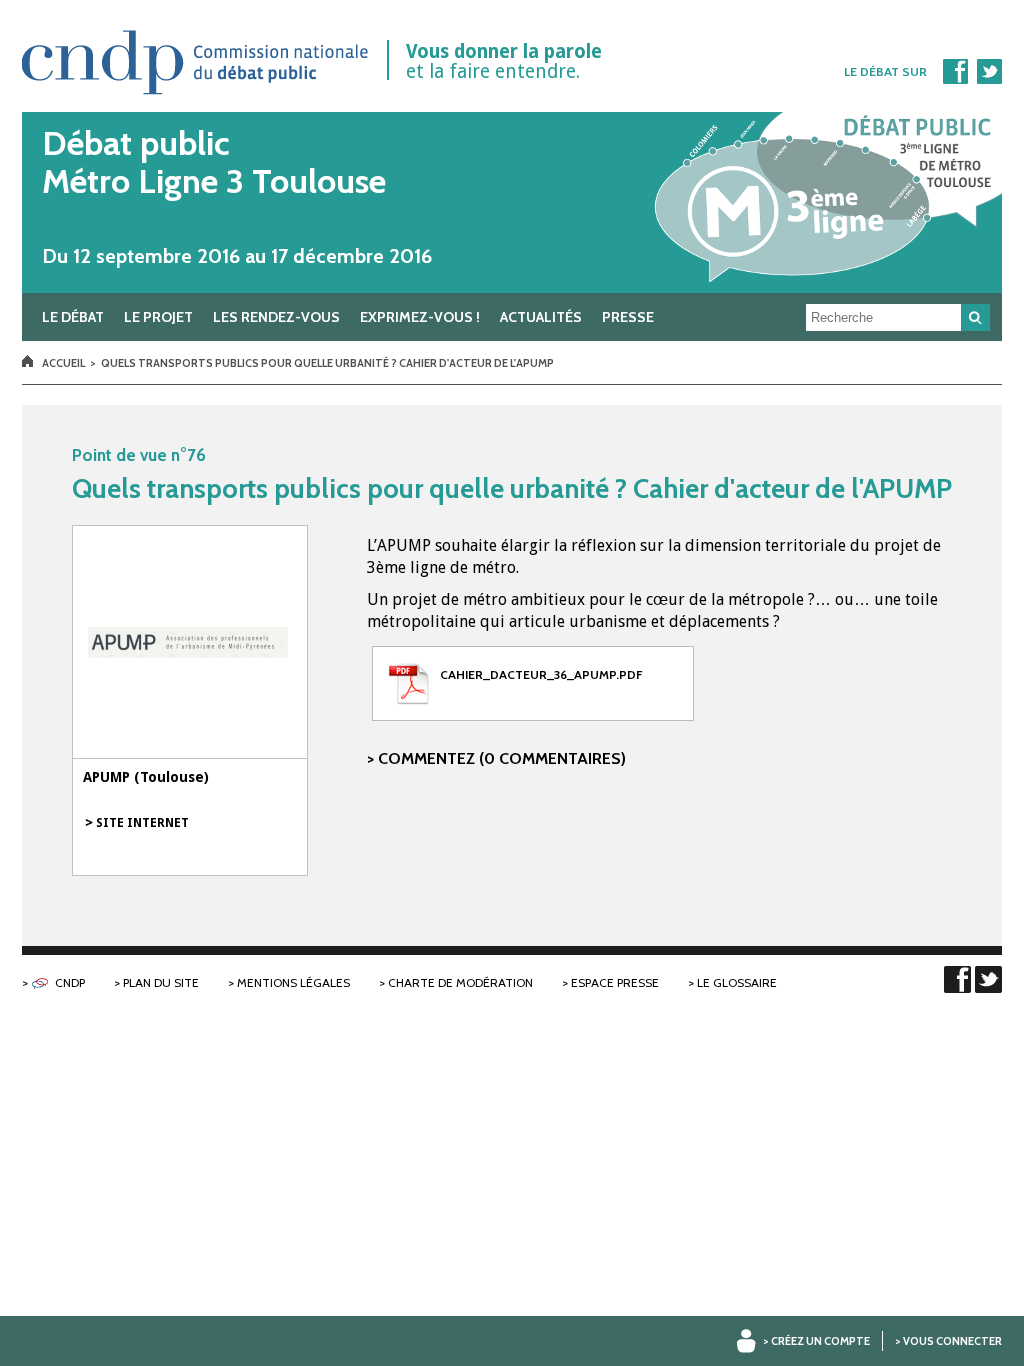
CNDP (70, 982)
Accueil (63, 363)
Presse (628, 317)
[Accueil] (512, 202)
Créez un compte (820, 1341)
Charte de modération (460, 982)
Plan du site (161, 982)
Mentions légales (293, 982)
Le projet (158, 317)
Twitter (989, 71)
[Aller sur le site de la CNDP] (196, 101)
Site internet (142, 823)
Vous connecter (952, 1341)
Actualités (541, 317)
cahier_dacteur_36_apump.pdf (541, 674)
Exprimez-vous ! (420, 317)
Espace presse (615, 982)
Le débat (73, 317)
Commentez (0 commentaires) (502, 758)
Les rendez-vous (276, 317)
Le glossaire (737, 982)
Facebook (955, 71)
